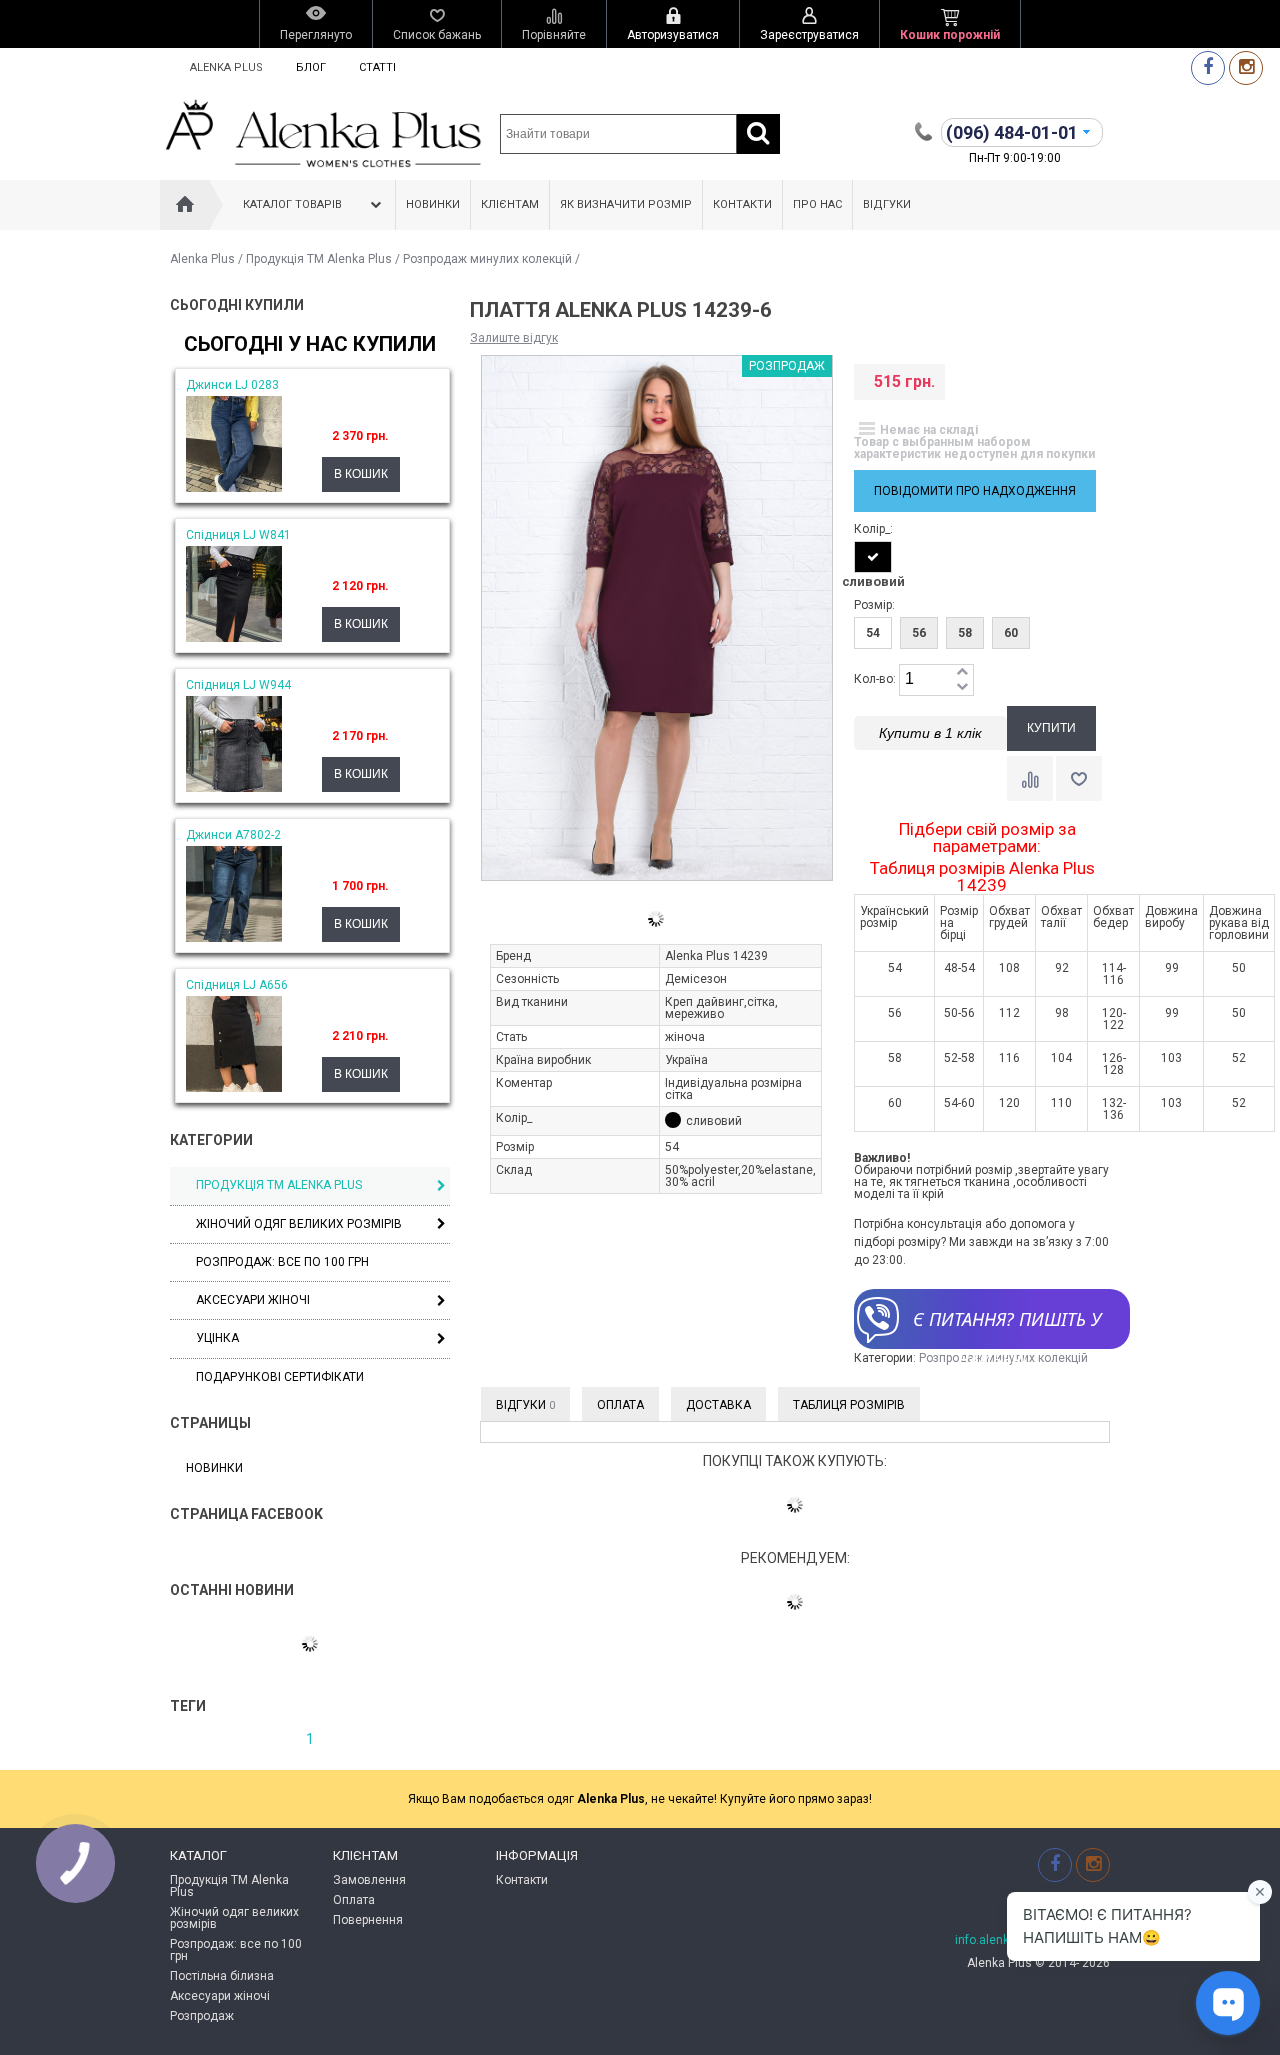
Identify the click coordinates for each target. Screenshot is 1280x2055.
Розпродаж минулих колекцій (487, 259)
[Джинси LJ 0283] (234, 488)
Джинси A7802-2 (233, 835)
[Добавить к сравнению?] (1030, 778)
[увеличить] (962, 672)
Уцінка (217, 1338)
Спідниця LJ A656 (237, 985)
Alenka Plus (226, 67)
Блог (311, 67)
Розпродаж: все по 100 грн (236, 1950)
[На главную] (185, 205)
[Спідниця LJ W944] (234, 788)
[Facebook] (1208, 67)
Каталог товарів (292, 204)
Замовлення (369, 1880)
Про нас (817, 204)
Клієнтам (510, 204)
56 (919, 633)
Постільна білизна (222, 1976)
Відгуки (887, 204)
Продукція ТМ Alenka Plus (319, 259)
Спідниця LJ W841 (238, 535)
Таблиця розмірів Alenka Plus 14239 (982, 877)
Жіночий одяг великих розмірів (299, 1224)
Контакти (742, 204)
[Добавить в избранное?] (1079, 778)
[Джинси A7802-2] (234, 938)
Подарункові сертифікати (280, 1377)
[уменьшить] (962, 687)
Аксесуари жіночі (253, 1300)
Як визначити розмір (626, 204)
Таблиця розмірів (849, 1405)
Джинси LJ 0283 (232, 385)
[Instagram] (1246, 67)
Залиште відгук (514, 338)
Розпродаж (202, 2016)
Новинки (433, 204)
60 (1011, 633)
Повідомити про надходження (975, 491)
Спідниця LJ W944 (238, 685)
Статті (377, 67)
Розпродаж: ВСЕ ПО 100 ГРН (282, 1262)
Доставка (718, 1405)
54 (873, 633)
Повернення (368, 1920)
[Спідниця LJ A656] (234, 1088)
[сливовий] (873, 557)
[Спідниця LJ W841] (234, 638)
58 (965, 633)
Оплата (620, 1405)
